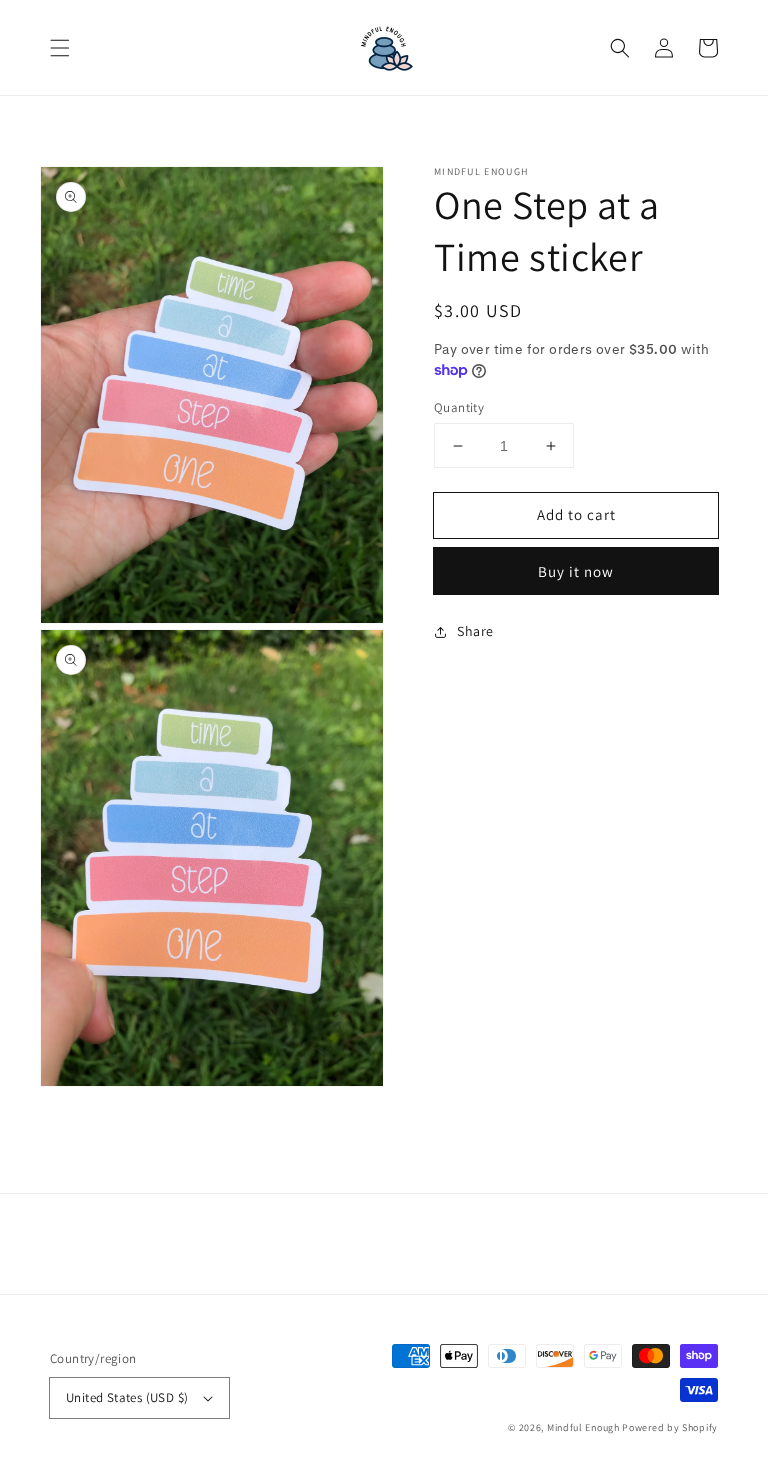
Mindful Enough (583, 1427)
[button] (60, 48)
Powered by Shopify (670, 1427)
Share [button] (475, 631)
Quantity (459, 407)
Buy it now (576, 571)
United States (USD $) (127, 1397)
